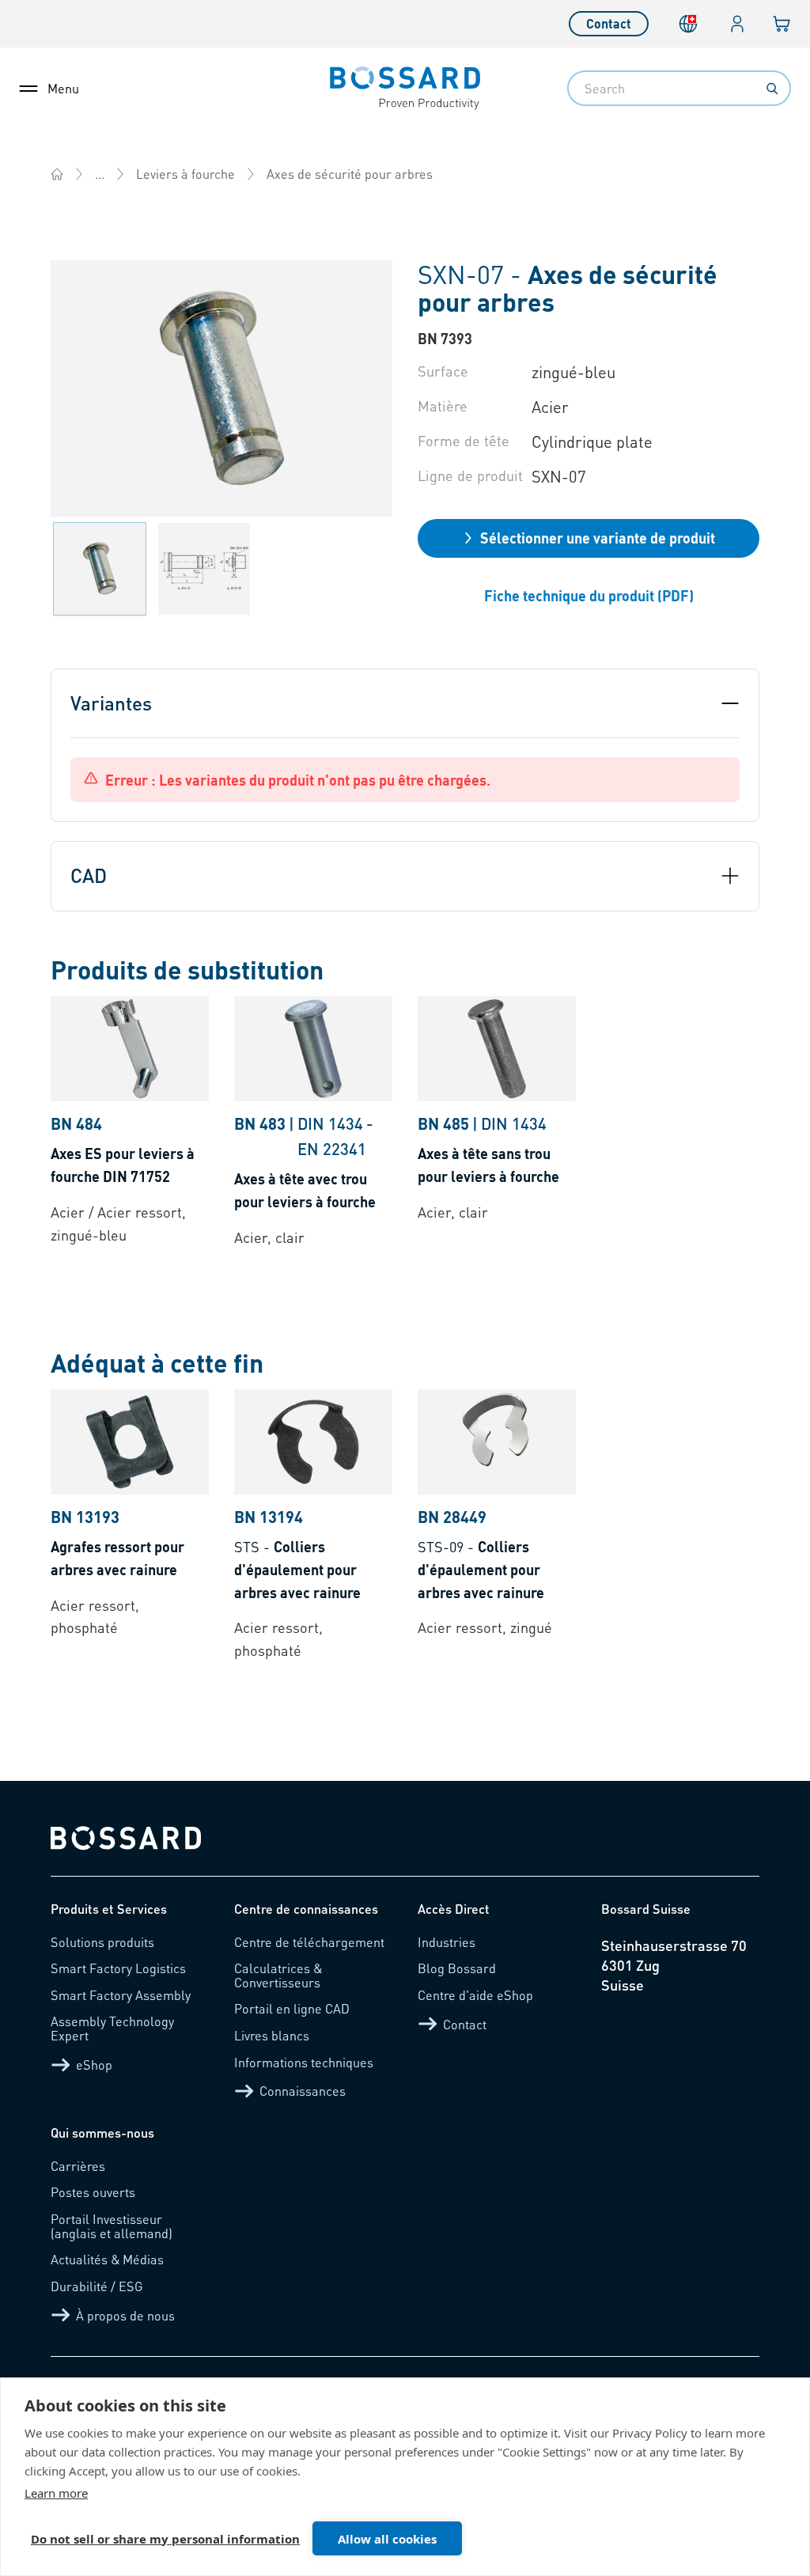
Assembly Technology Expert (112, 2028)
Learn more (56, 2493)
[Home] (57, 174)
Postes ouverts (93, 2192)
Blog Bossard (457, 1968)
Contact (609, 23)
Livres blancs (272, 2035)
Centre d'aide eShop (475, 1995)
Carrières (78, 2166)
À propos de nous (125, 2315)
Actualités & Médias (107, 2259)
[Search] (772, 89)
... (100, 174)
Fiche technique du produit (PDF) (589, 595)
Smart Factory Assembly (121, 1995)
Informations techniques (304, 2062)
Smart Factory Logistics (118, 1968)
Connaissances (303, 2091)
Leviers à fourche (185, 174)
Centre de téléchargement (309, 1942)
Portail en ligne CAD (292, 2008)
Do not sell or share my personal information (165, 2539)
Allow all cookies (387, 2539)
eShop (94, 2065)
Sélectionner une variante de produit (598, 538)
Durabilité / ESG (97, 2286)
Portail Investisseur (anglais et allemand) (112, 2226)
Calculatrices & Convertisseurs (278, 1975)
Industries (447, 1942)
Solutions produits (102, 1942)
